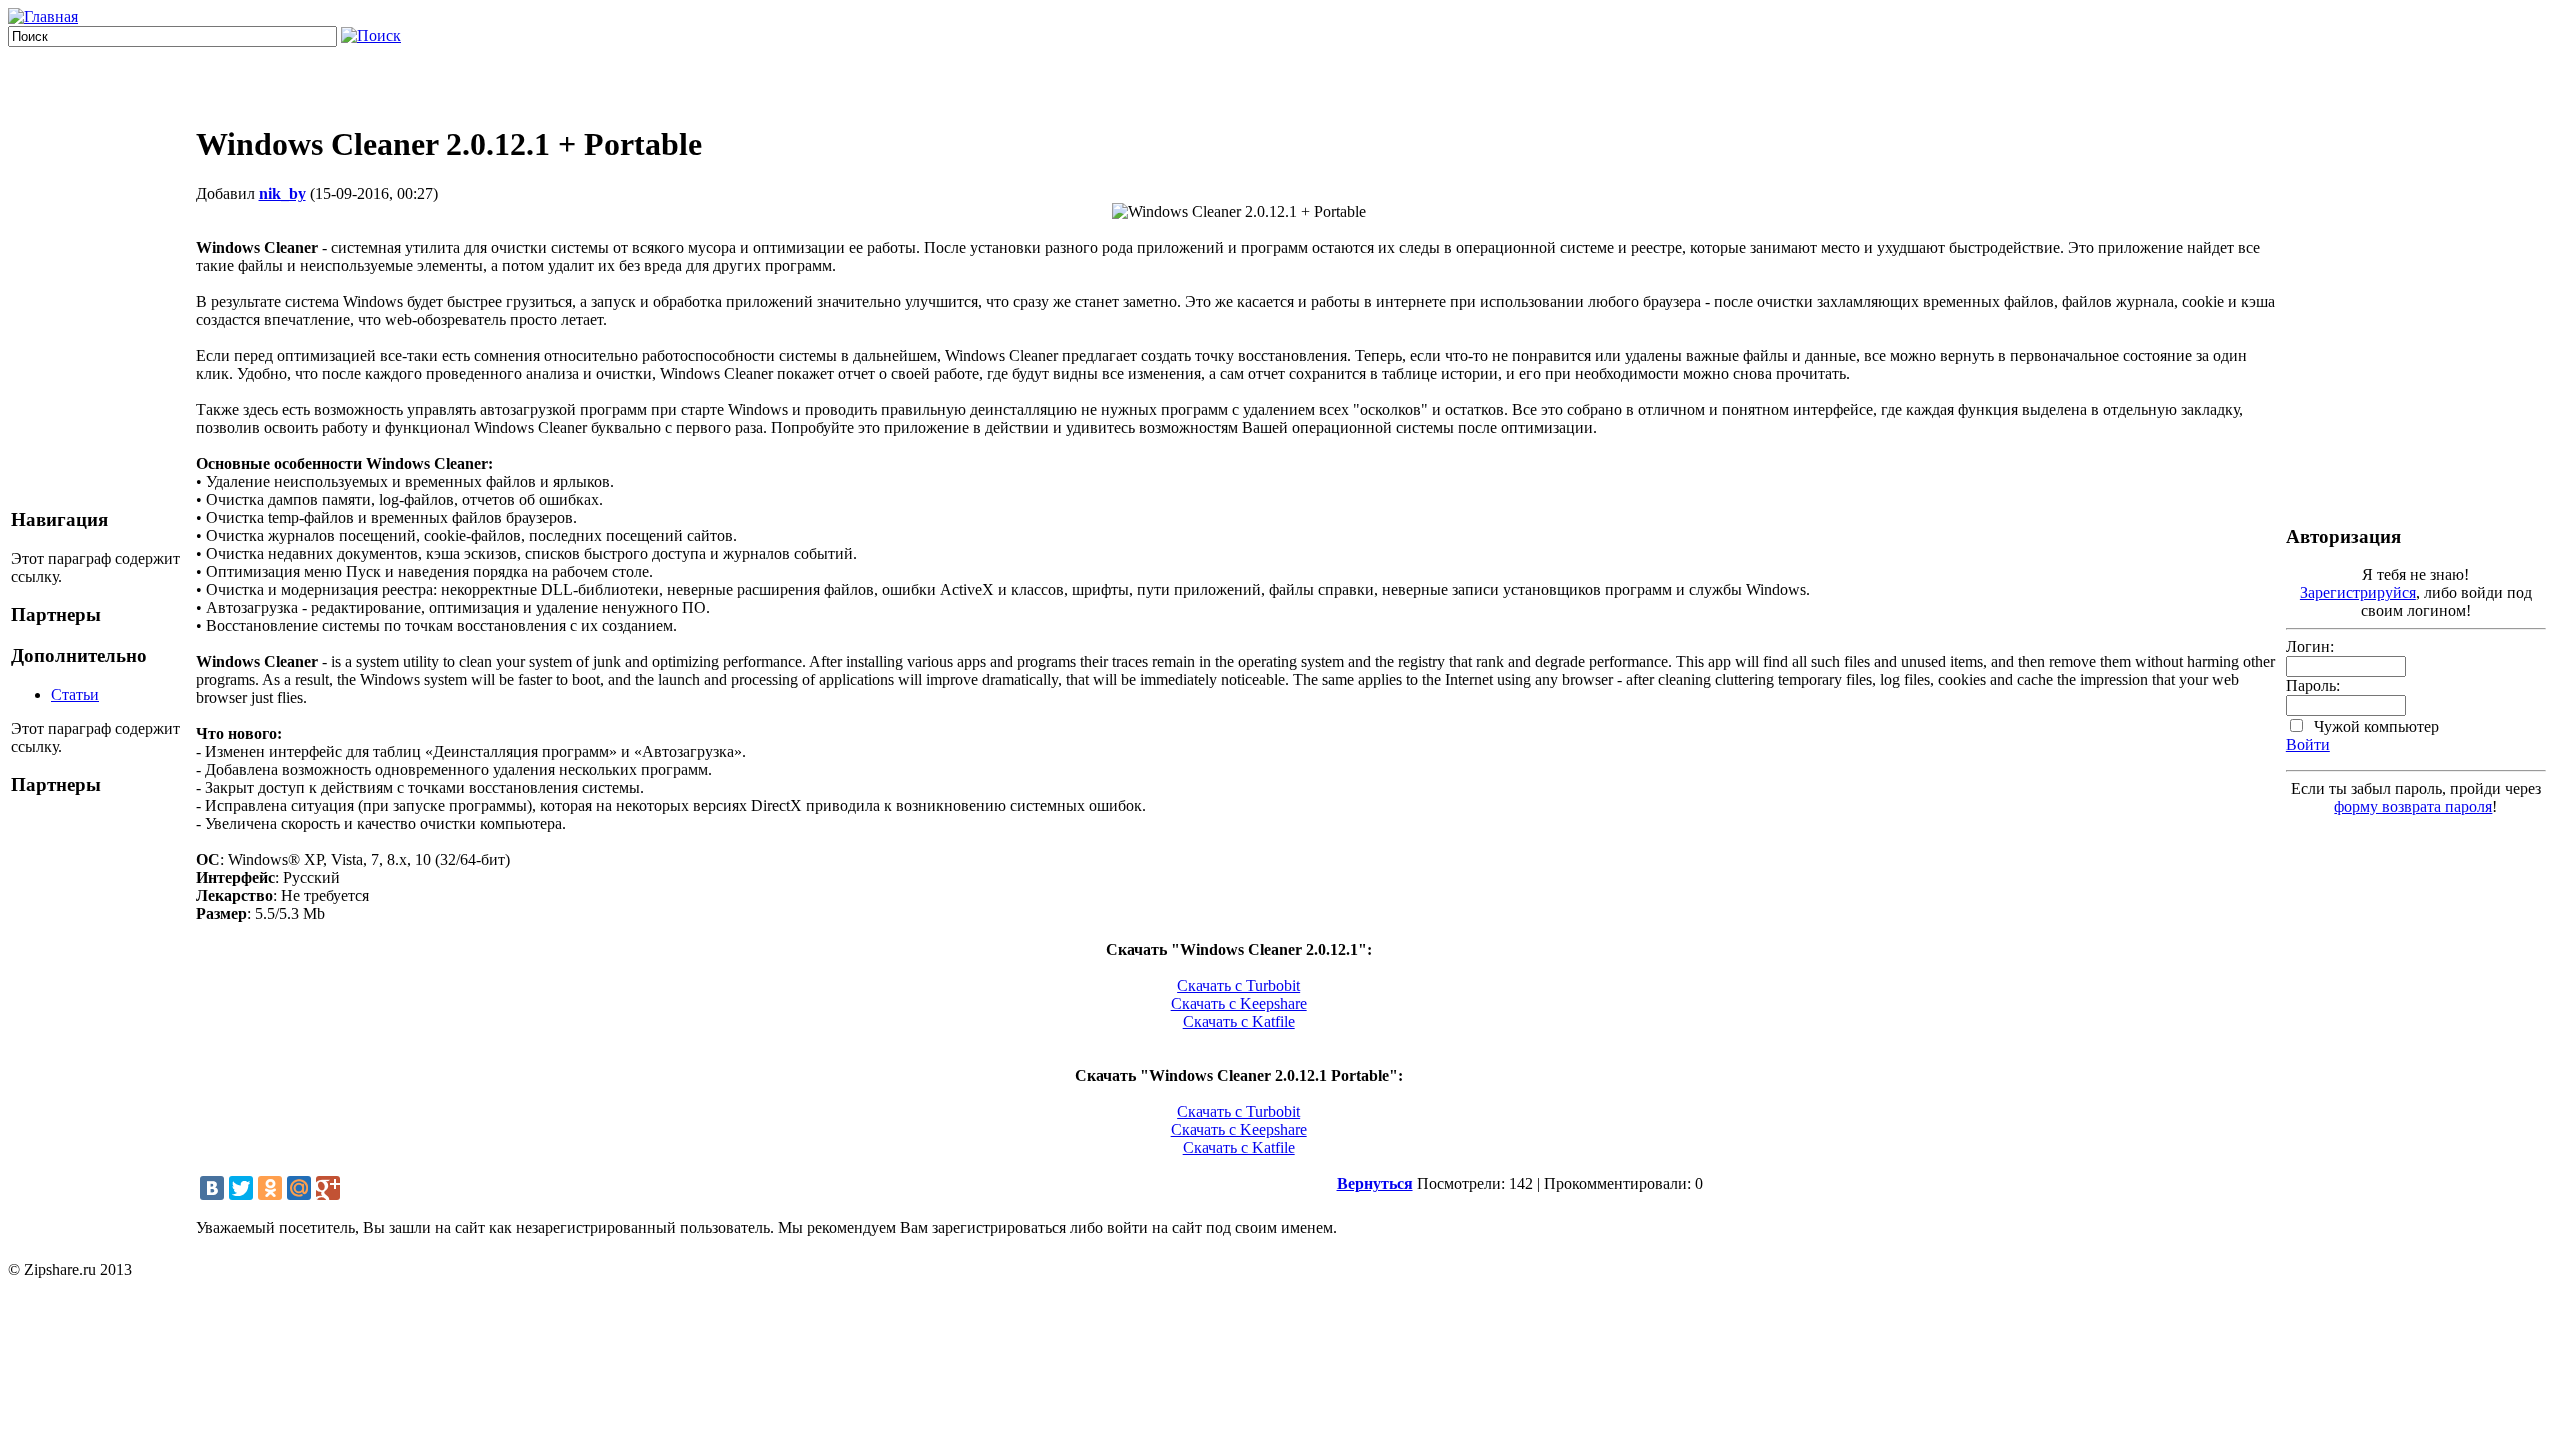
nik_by (282, 193)
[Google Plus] (328, 1188)
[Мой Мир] (299, 1188)
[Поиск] (371, 35)
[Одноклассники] (270, 1188)
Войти (2308, 744)
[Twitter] (241, 1188)
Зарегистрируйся (2358, 592)
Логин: (2310, 646)
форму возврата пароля (2413, 806)
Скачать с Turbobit (1238, 985)
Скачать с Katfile (1239, 1021)
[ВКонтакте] (212, 1188)
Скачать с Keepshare (1239, 1003)
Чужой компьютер (2374, 726)
